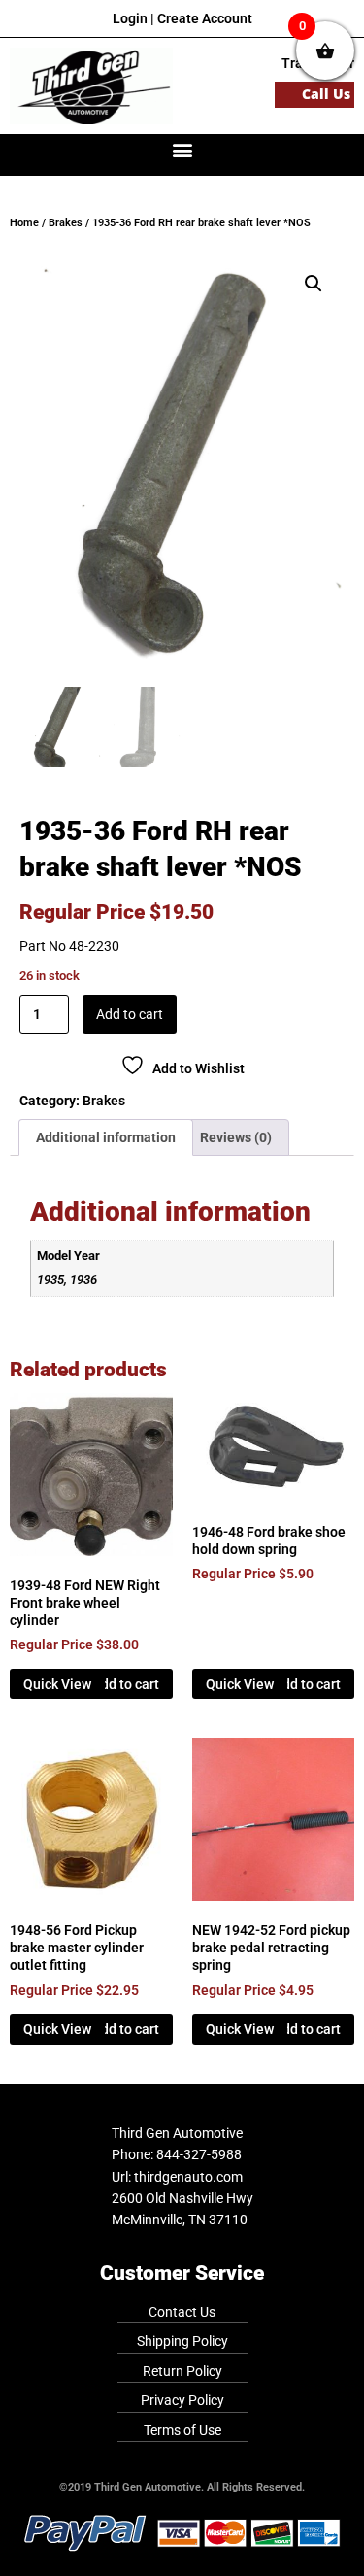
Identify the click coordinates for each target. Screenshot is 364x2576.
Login (130, 18)
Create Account (205, 18)
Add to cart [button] (126, 1684)
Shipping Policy (182, 2341)
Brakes (66, 223)
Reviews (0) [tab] (236, 1137)
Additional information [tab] (106, 1137)
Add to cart (130, 1014)
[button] (182, 150)
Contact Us (182, 2312)
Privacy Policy (182, 2400)
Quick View (57, 1684)
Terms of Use (182, 2430)
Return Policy (182, 2371)
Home (24, 223)
